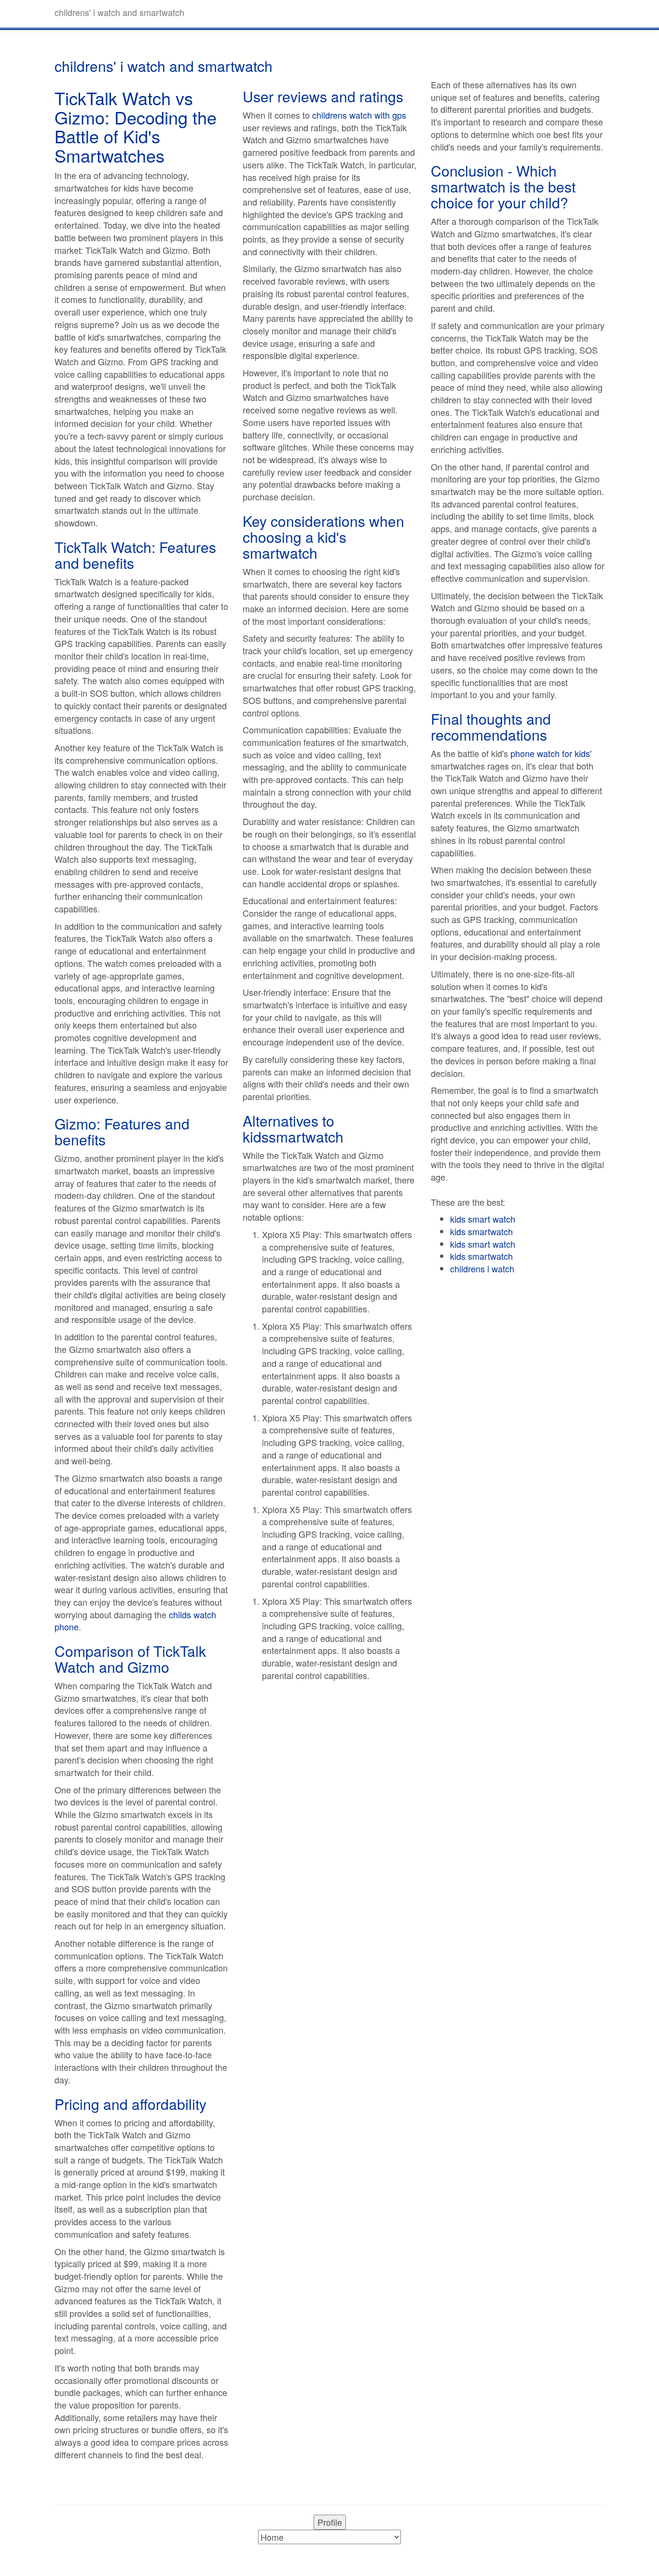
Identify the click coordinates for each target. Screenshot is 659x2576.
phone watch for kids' (551, 753)
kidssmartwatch (293, 1136)
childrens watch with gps (359, 115)
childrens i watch (482, 1268)
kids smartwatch (481, 1231)
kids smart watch (483, 1219)
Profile (330, 2522)
